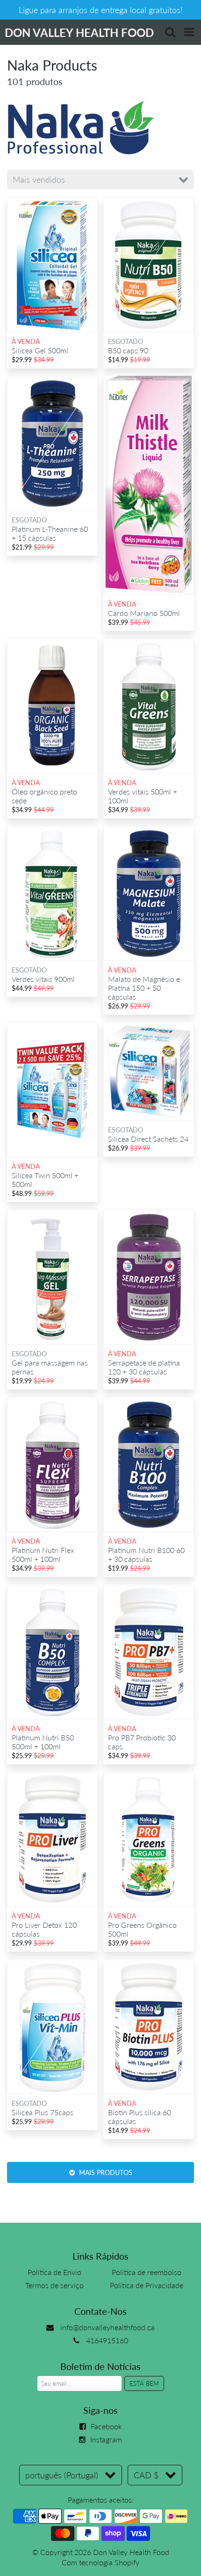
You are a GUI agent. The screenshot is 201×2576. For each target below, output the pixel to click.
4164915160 (107, 2340)
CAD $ (146, 2475)
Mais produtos (105, 2172)
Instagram (106, 2439)
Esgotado (126, 341)
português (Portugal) (62, 2475)
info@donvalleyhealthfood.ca (108, 2327)
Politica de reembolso (147, 2272)
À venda (26, 341)
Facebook (106, 2426)
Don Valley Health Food (131, 2552)
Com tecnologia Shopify (100, 2562)
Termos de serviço (54, 2285)
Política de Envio (54, 2272)
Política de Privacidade (147, 2285)
